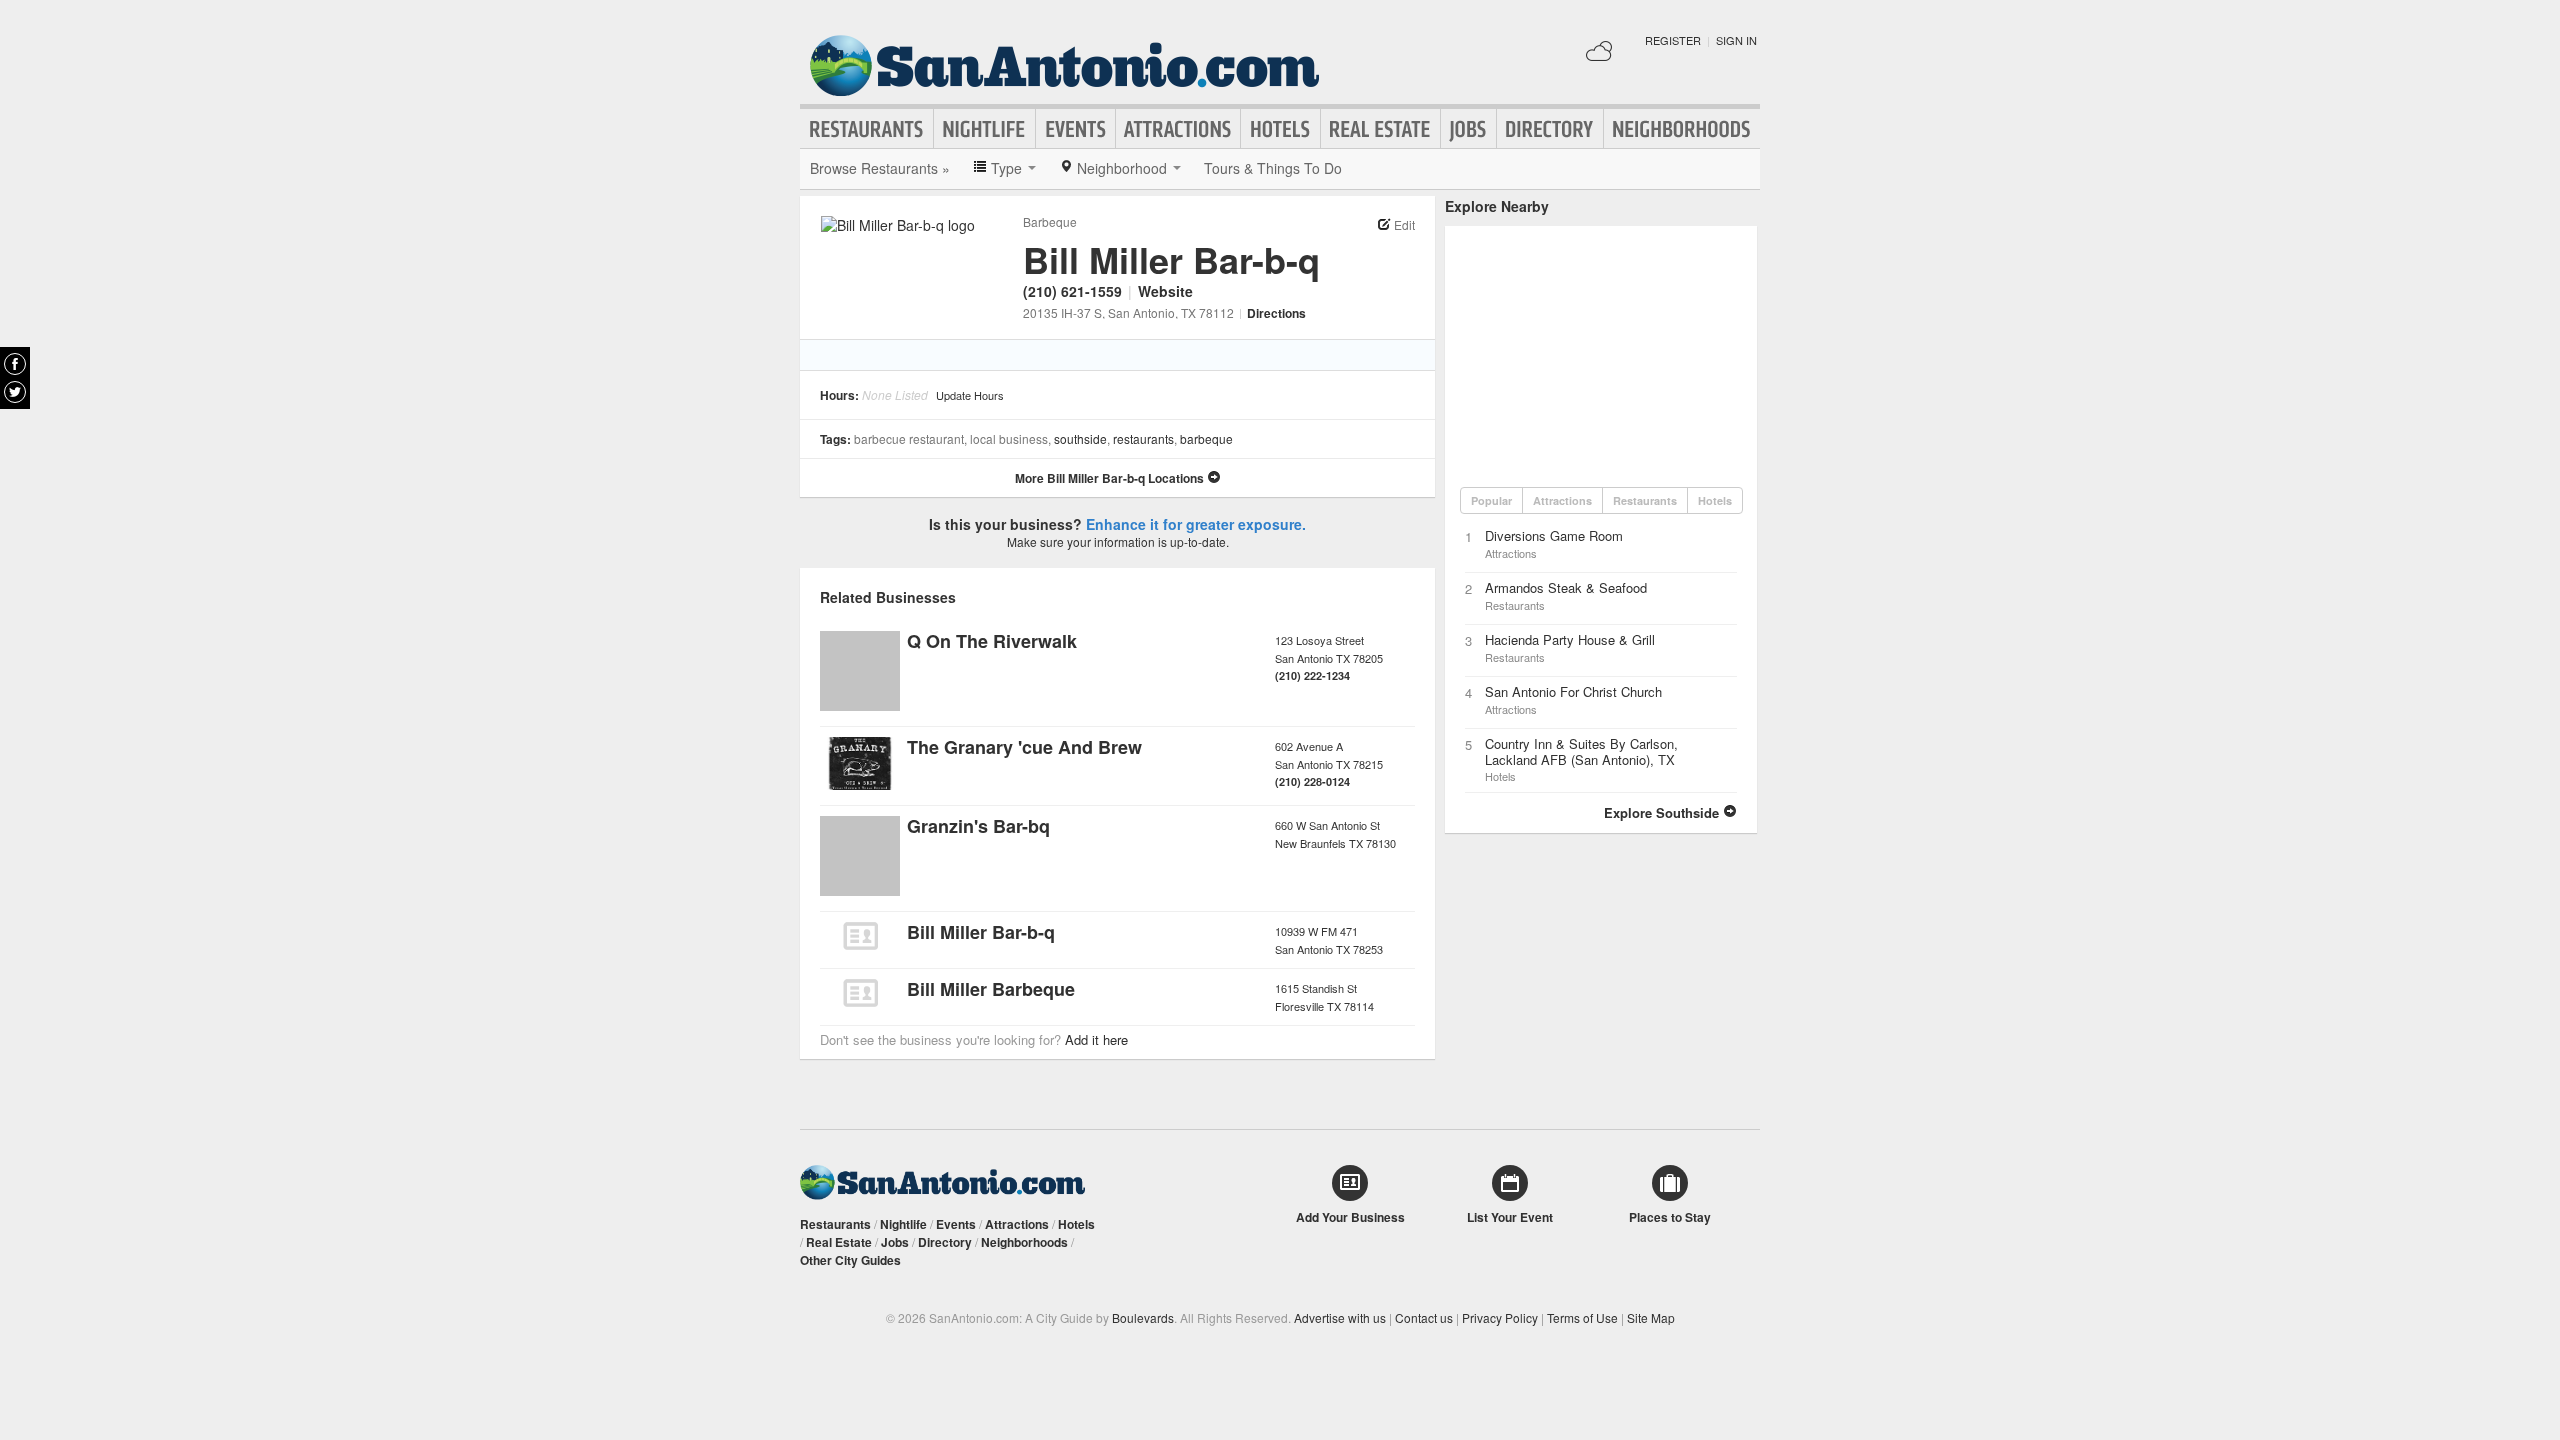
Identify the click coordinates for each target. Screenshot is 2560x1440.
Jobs (1468, 129)
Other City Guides (850, 1260)
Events (1075, 129)
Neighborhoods (1682, 129)
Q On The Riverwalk (992, 641)
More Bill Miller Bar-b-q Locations (1111, 478)
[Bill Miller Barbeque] (860, 993)
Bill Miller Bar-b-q (981, 932)
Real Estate (1380, 129)
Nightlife (984, 129)
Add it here (1096, 1039)
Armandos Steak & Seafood (1566, 587)
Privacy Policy (1500, 1317)
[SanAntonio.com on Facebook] (15, 364)
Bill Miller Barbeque (991, 989)
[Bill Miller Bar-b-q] (860, 936)
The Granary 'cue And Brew (1024, 747)
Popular (1491, 500)
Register (1673, 40)
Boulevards (1143, 1317)
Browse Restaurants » (880, 168)
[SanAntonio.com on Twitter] (15, 392)
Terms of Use (1582, 1317)
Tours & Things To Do (1273, 168)
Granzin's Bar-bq (978, 826)
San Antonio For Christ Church (1573, 691)
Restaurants (867, 129)
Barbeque (1050, 221)
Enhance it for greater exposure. (1196, 524)
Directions (1276, 313)
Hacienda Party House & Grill (1570, 639)
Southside (1080, 438)
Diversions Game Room (1554, 535)
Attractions (1178, 129)
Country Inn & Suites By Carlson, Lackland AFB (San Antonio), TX (1581, 751)
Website (1165, 291)
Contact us (1424, 1317)
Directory (1550, 129)
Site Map (1651, 1317)
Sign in (1736, 40)
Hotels (1280, 129)
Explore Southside (1663, 812)
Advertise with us (1340, 1317)
